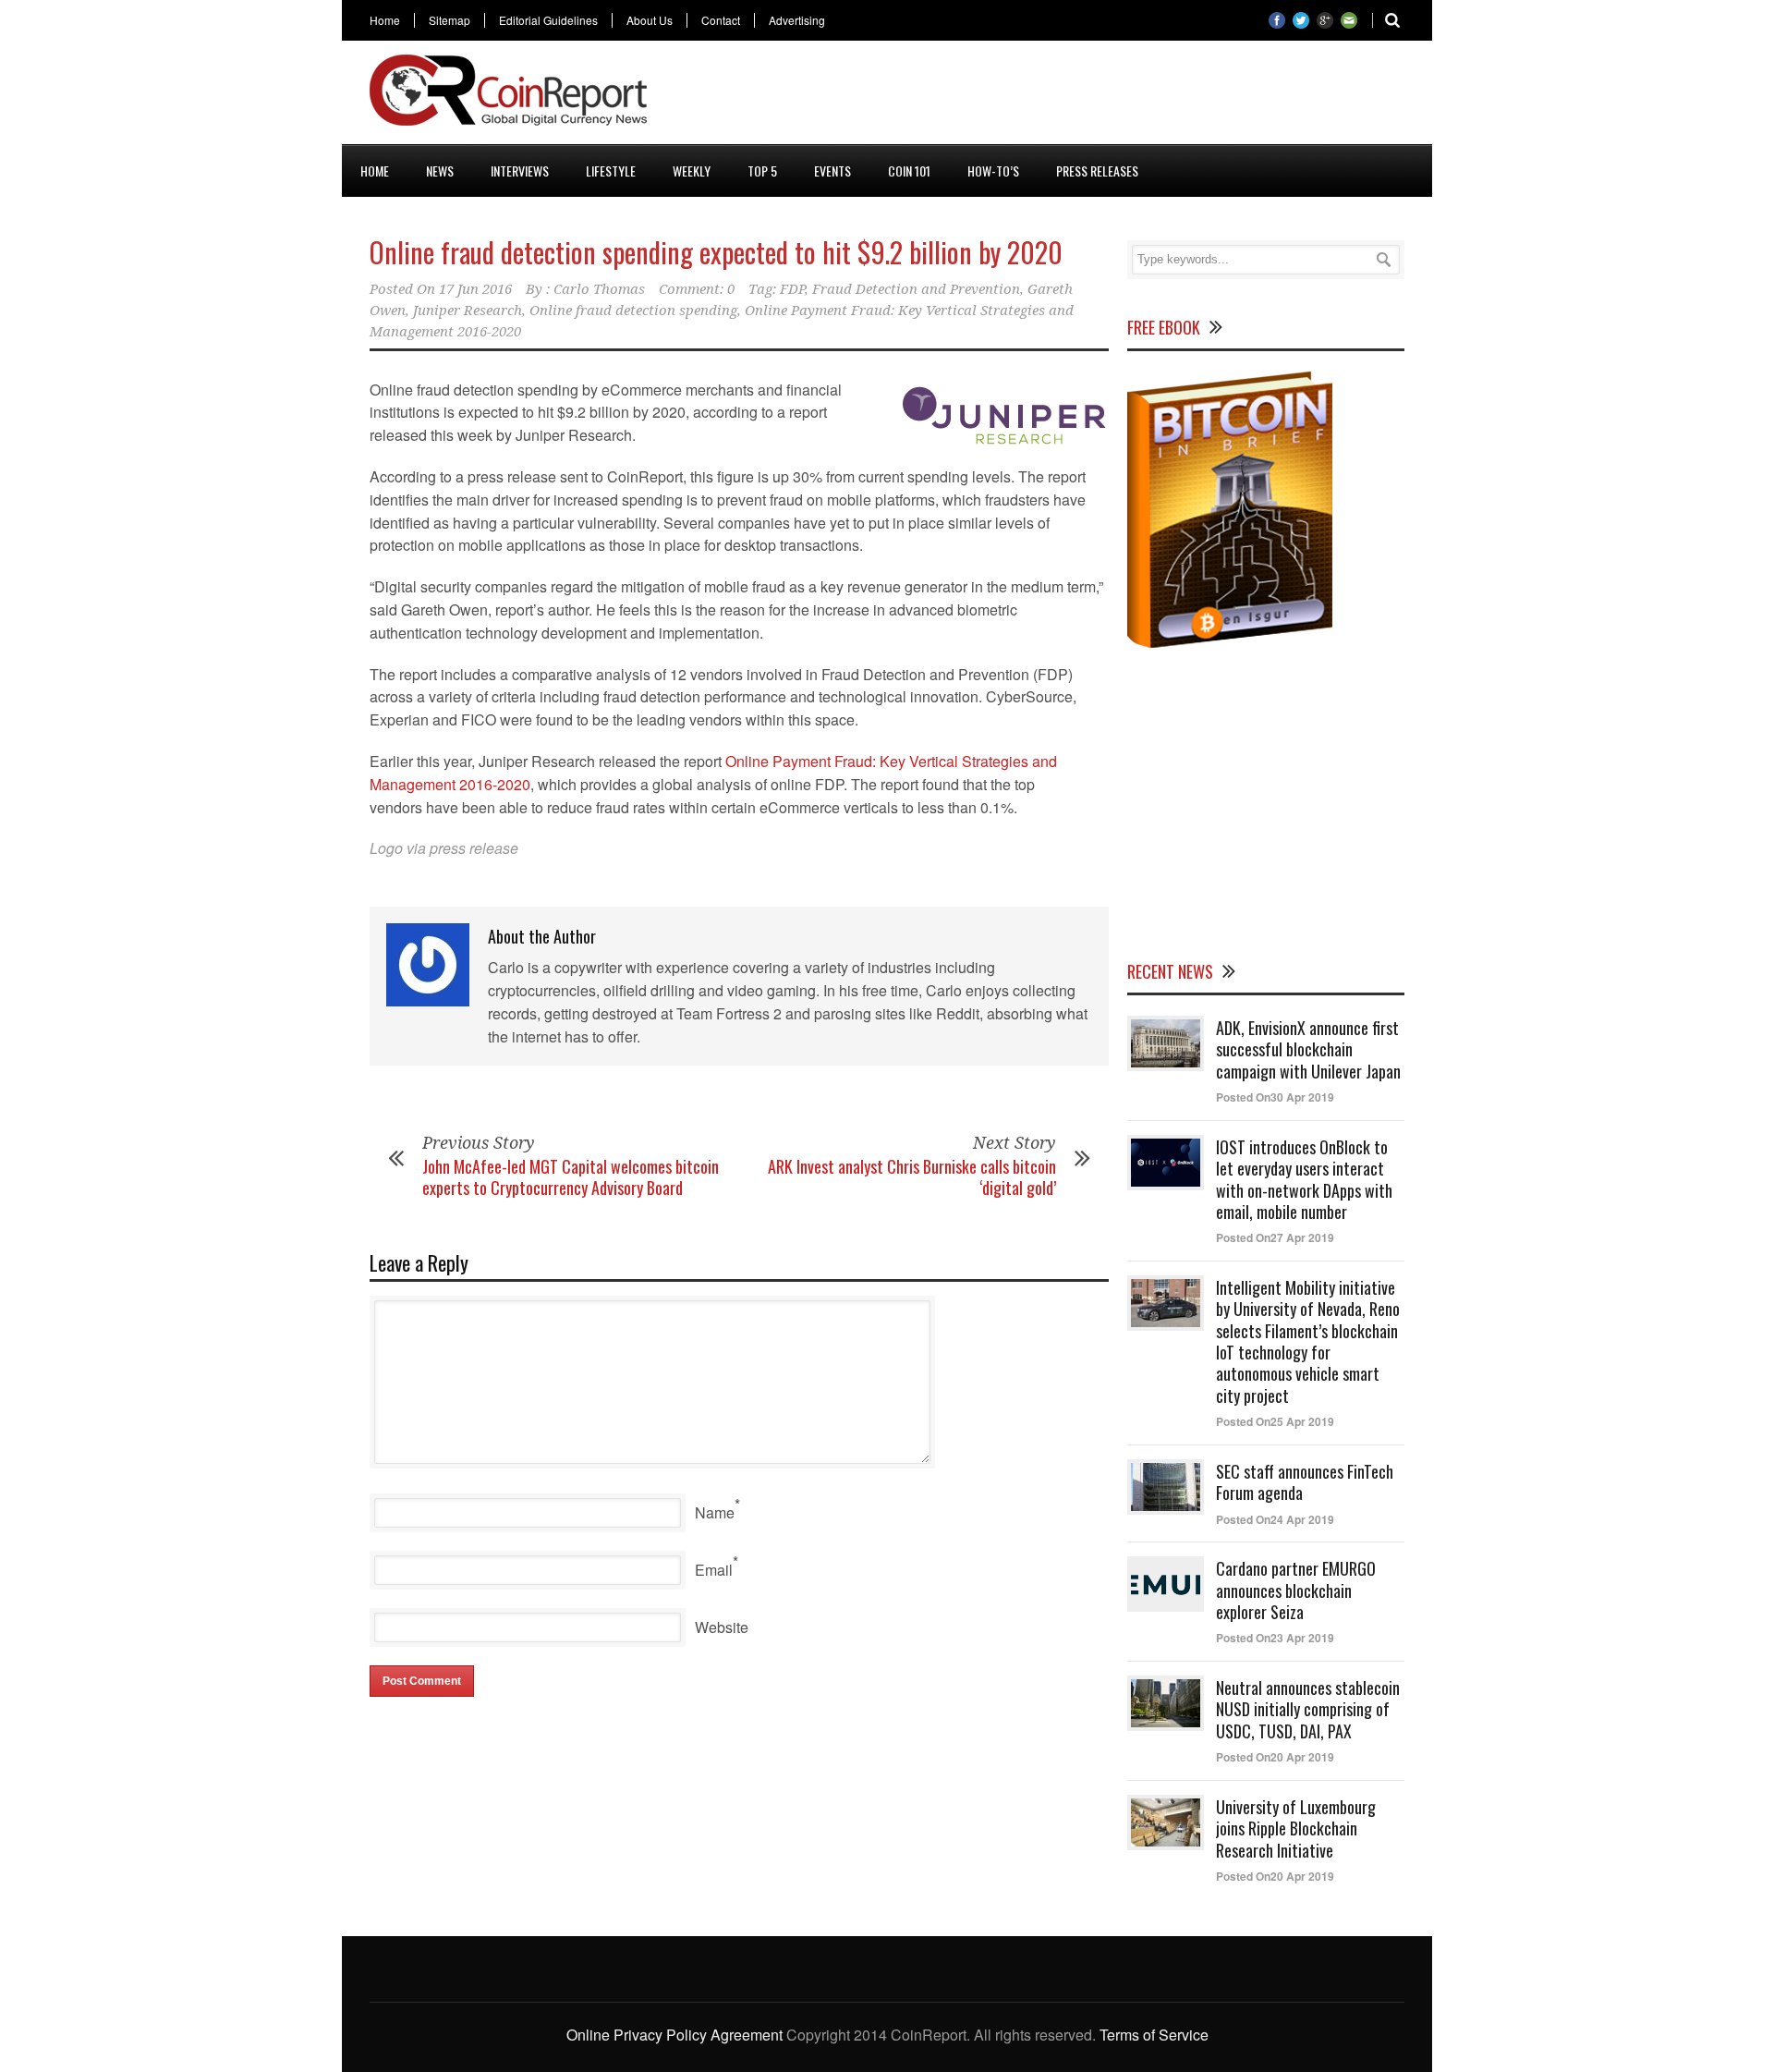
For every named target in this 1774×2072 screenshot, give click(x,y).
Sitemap (450, 20)
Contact (721, 20)
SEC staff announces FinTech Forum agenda (1305, 1482)
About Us (650, 20)
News (440, 171)
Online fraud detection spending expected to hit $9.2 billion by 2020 (716, 252)
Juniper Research (468, 311)
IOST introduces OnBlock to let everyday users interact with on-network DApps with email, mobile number (1304, 1179)
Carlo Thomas (599, 289)
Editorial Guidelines (548, 20)
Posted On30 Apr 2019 (1275, 1097)
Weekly (692, 171)
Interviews (520, 171)
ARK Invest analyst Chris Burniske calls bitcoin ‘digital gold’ (912, 1177)
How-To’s (993, 171)
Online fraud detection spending (633, 311)
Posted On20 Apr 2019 (1275, 1757)
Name (715, 1512)
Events (832, 171)
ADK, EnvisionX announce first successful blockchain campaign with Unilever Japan (1308, 1049)
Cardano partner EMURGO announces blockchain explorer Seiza (1296, 1590)
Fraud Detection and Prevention (916, 289)
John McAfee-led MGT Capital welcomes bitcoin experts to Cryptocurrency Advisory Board (571, 1177)
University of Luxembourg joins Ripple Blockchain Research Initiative (1296, 1828)
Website (722, 1627)
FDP (792, 289)
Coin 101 (909, 171)
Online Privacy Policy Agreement (674, 2035)
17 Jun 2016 (475, 289)
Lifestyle (611, 171)
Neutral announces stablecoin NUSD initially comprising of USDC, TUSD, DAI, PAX (1308, 1709)
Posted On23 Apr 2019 (1275, 1638)
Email (714, 1570)
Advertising (797, 20)
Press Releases (1097, 171)
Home (385, 20)
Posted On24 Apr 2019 (1275, 1519)
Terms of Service (1154, 2035)
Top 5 (762, 171)
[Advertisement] (1068, 96)
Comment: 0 (697, 289)
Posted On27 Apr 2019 (1275, 1237)
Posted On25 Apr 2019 (1275, 1421)
